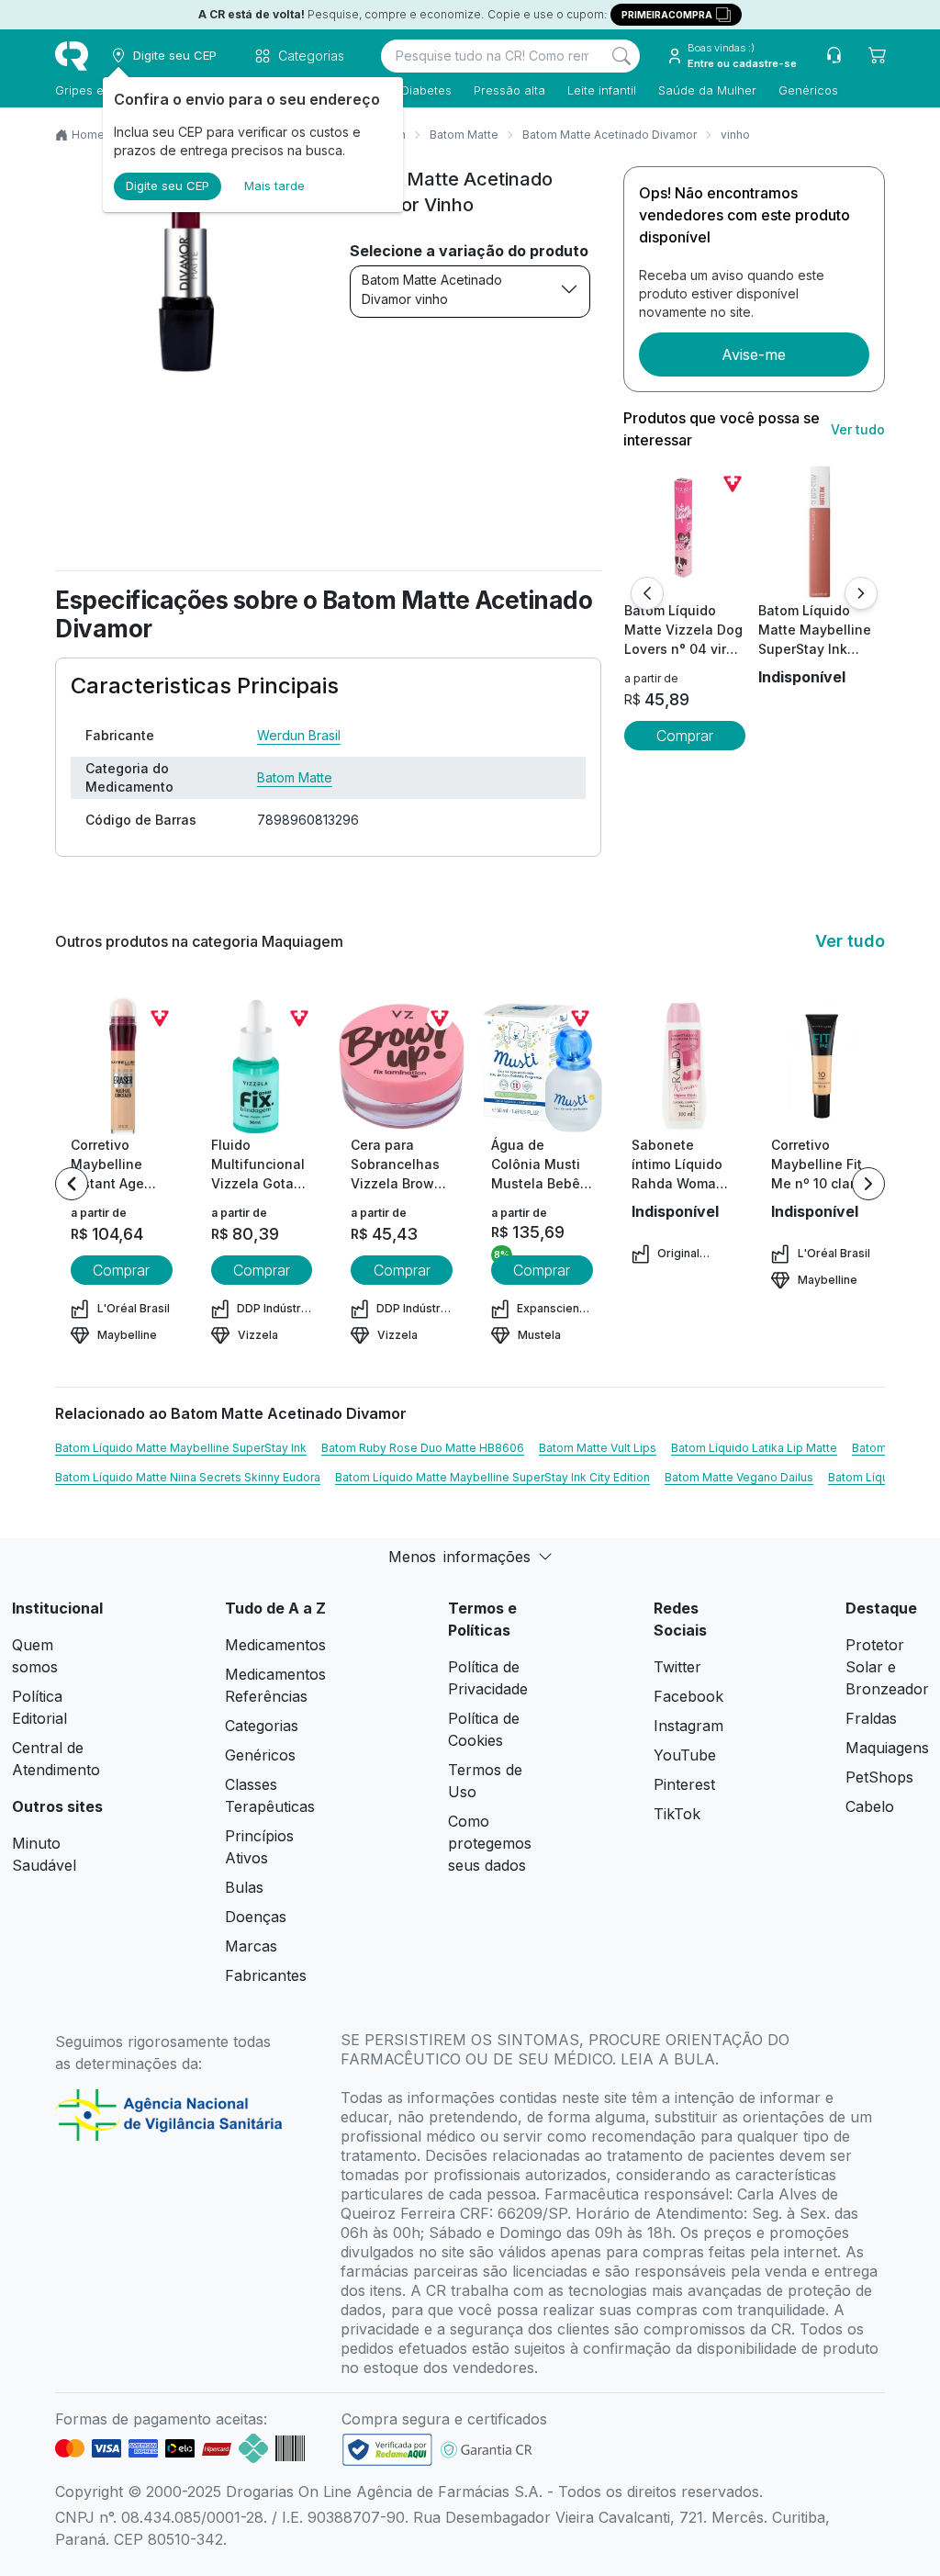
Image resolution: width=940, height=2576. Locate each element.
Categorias (262, 1726)
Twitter (677, 1667)
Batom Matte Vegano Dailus (739, 1477)
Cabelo (870, 1806)
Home (88, 135)
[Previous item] (72, 1184)
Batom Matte (464, 135)
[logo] (72, 56)
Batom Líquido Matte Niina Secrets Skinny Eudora (188, 1477)
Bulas (244, 1887)
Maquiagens (887, 1748)
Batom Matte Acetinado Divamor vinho (432, 289)
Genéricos (808, 90)
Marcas (251, 1946)
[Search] (621, 56)
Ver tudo (858, 429)
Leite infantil (602, 90)
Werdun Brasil (299, 735)
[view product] (685, 532)
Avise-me (754, 354)
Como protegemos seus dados (490, 1843)
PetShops (879, 1777)
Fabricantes (266, 1975)
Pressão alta (509, 90)
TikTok (677, 1814)
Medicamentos (275, 1645)
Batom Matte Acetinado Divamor (610, 135)
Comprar (685, 736)
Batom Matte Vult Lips (598, 1448)
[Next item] (868, 1184)
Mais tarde (274, 186)
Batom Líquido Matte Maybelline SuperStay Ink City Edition (492, 1477)
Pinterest (684, 1784)
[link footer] (387, 2450)
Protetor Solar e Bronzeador (887, 1667)
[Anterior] (647, 593)
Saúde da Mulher (707, 90)
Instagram (688, 1726)
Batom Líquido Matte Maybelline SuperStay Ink (181, 1448)
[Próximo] (861, 593)
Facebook (688, 1696)
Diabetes (426, 90)
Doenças (256, 1917)
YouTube (685, 1755)
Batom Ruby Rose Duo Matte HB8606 (423, 1448)
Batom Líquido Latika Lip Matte (754, 1448)
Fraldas (871, 1718)
